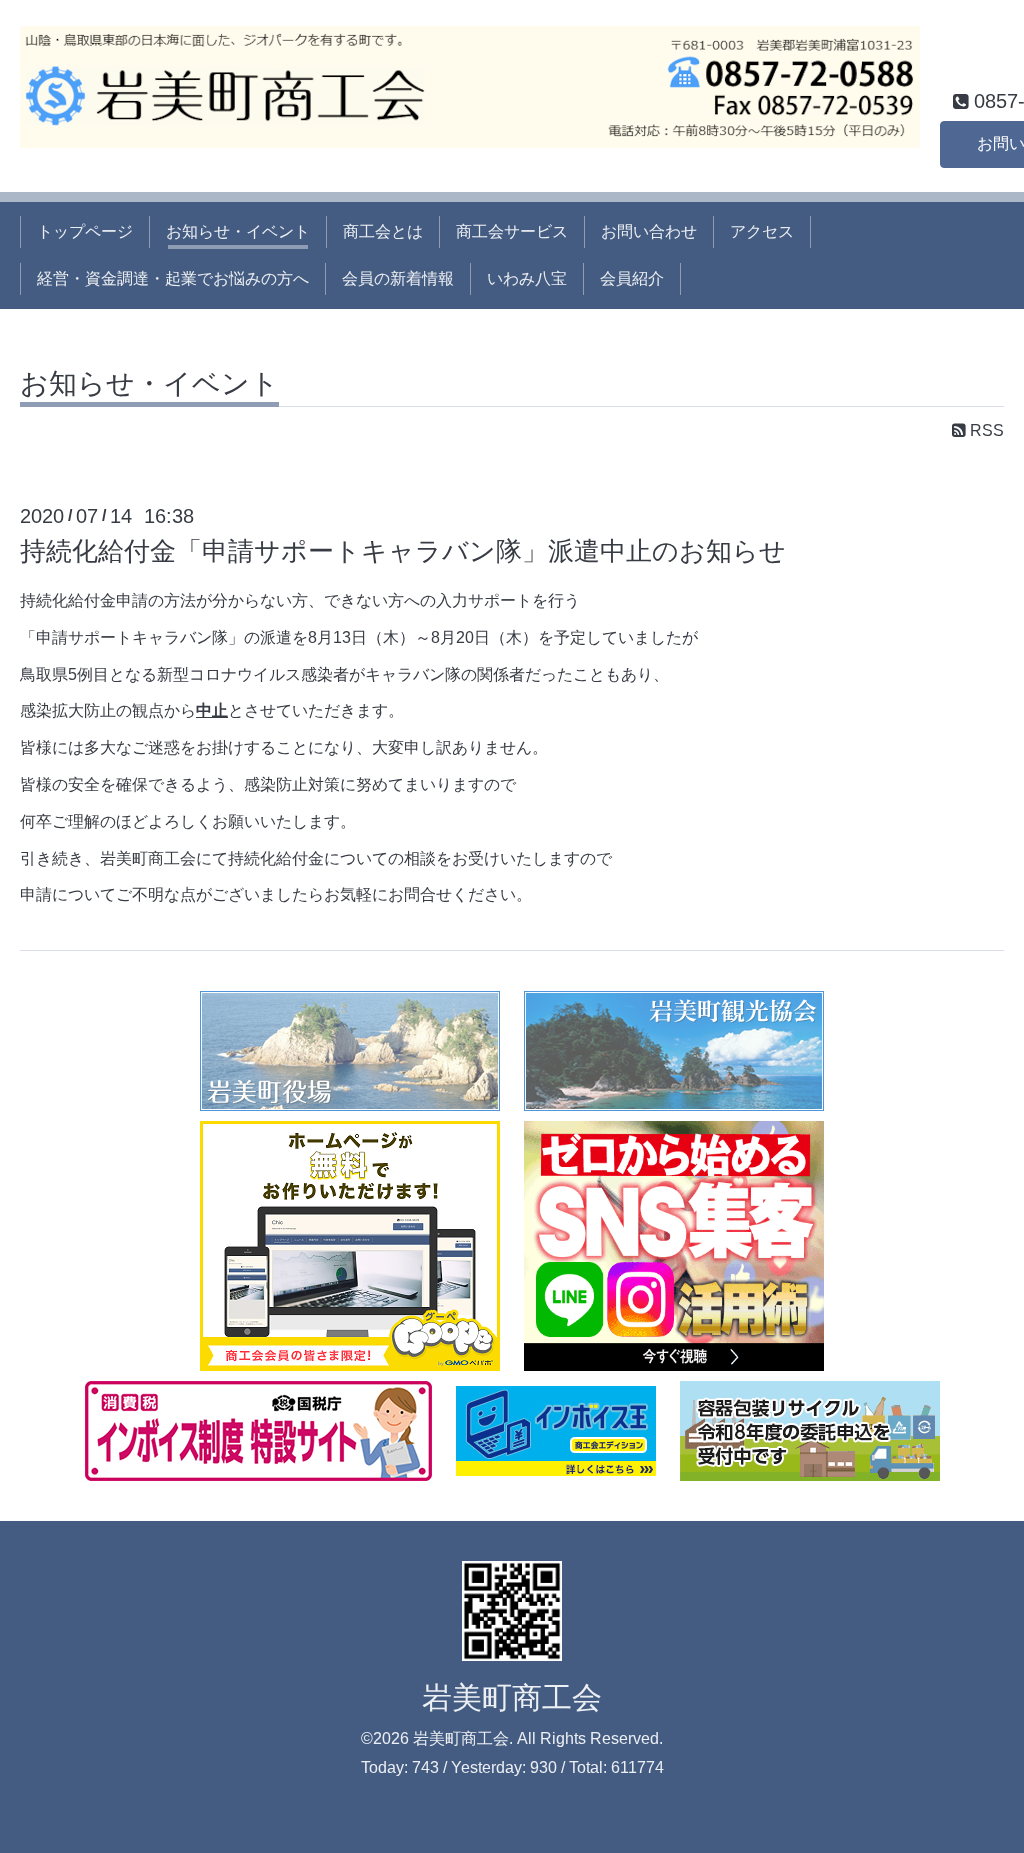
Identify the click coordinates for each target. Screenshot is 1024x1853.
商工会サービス (512, 231)
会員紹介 (632, 278)
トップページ (85, 231)
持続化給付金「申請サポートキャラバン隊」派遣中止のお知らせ (403, 551)
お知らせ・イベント (238, 231)
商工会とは (383, 231)
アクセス (762, 231)
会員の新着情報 (398, 278)
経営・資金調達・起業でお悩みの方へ (173, 278)
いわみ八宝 (527, 278)
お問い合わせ (649, 231)
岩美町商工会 (512, 1697)
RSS (985, 430)
